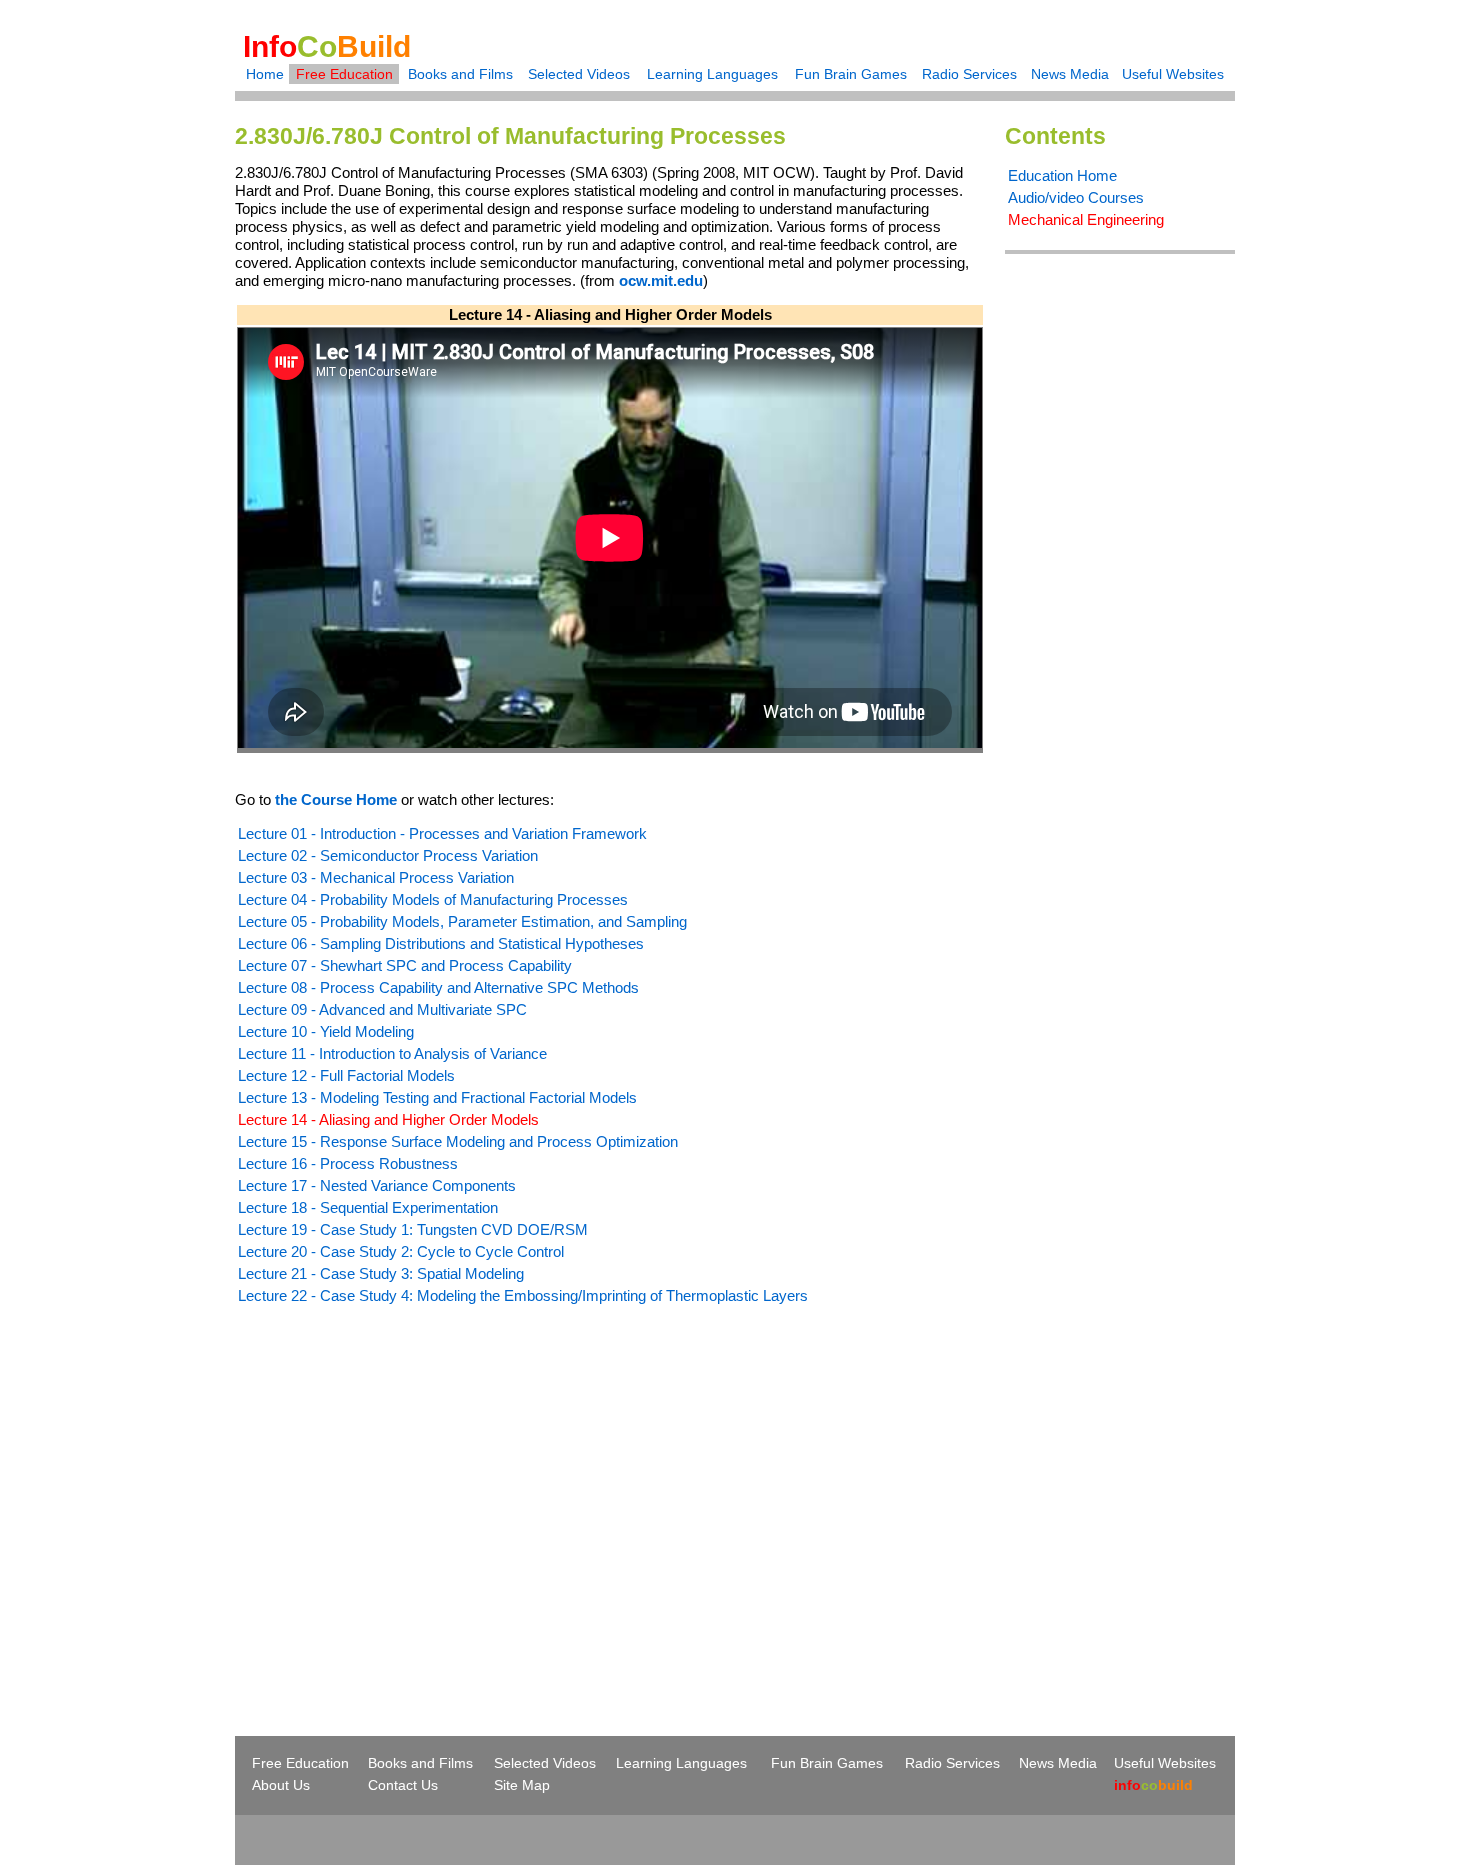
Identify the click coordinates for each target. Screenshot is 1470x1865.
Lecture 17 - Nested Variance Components (377, 1185)
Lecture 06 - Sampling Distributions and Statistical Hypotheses (441, 943)
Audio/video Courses (1076, 197)
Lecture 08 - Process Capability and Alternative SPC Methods (438, 987)
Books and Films (460, 74)
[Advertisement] (403, 1484)
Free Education (344, 74)
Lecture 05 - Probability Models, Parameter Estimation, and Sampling (462, 921)
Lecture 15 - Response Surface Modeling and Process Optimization (458, 1141)
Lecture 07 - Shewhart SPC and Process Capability (405, 965)
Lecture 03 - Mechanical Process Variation (376, 877)
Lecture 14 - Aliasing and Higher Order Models (388, 1119)
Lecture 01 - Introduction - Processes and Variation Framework (442, 833)
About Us (281, 1785)
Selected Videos (579, 74)
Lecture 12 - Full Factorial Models (346, 1075)
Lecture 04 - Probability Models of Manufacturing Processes (433, 899)
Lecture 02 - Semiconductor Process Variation (388, 855)
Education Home (1062, 175)
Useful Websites (1173, 74)
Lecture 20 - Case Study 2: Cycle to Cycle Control (401, 1251)
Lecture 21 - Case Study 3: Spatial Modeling (381, 1273)
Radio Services (969, 74)
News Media (1070, 74)
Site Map (522, 1785)
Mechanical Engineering (1086, 219)
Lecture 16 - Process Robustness (348, 1163)
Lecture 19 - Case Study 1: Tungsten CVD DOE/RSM (413, 1229)
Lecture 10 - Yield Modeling (326, 1031)
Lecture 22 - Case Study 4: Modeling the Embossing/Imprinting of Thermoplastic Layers (523, 1295)
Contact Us (403, 1785)
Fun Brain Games (851, 74)
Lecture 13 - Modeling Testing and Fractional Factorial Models (437, 1097)
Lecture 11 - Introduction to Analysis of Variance (392, 1053)
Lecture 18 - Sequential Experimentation (368, 1207)
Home (265, 74)
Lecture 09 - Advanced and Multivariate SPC (382, 1009)
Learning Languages (712, 74)
